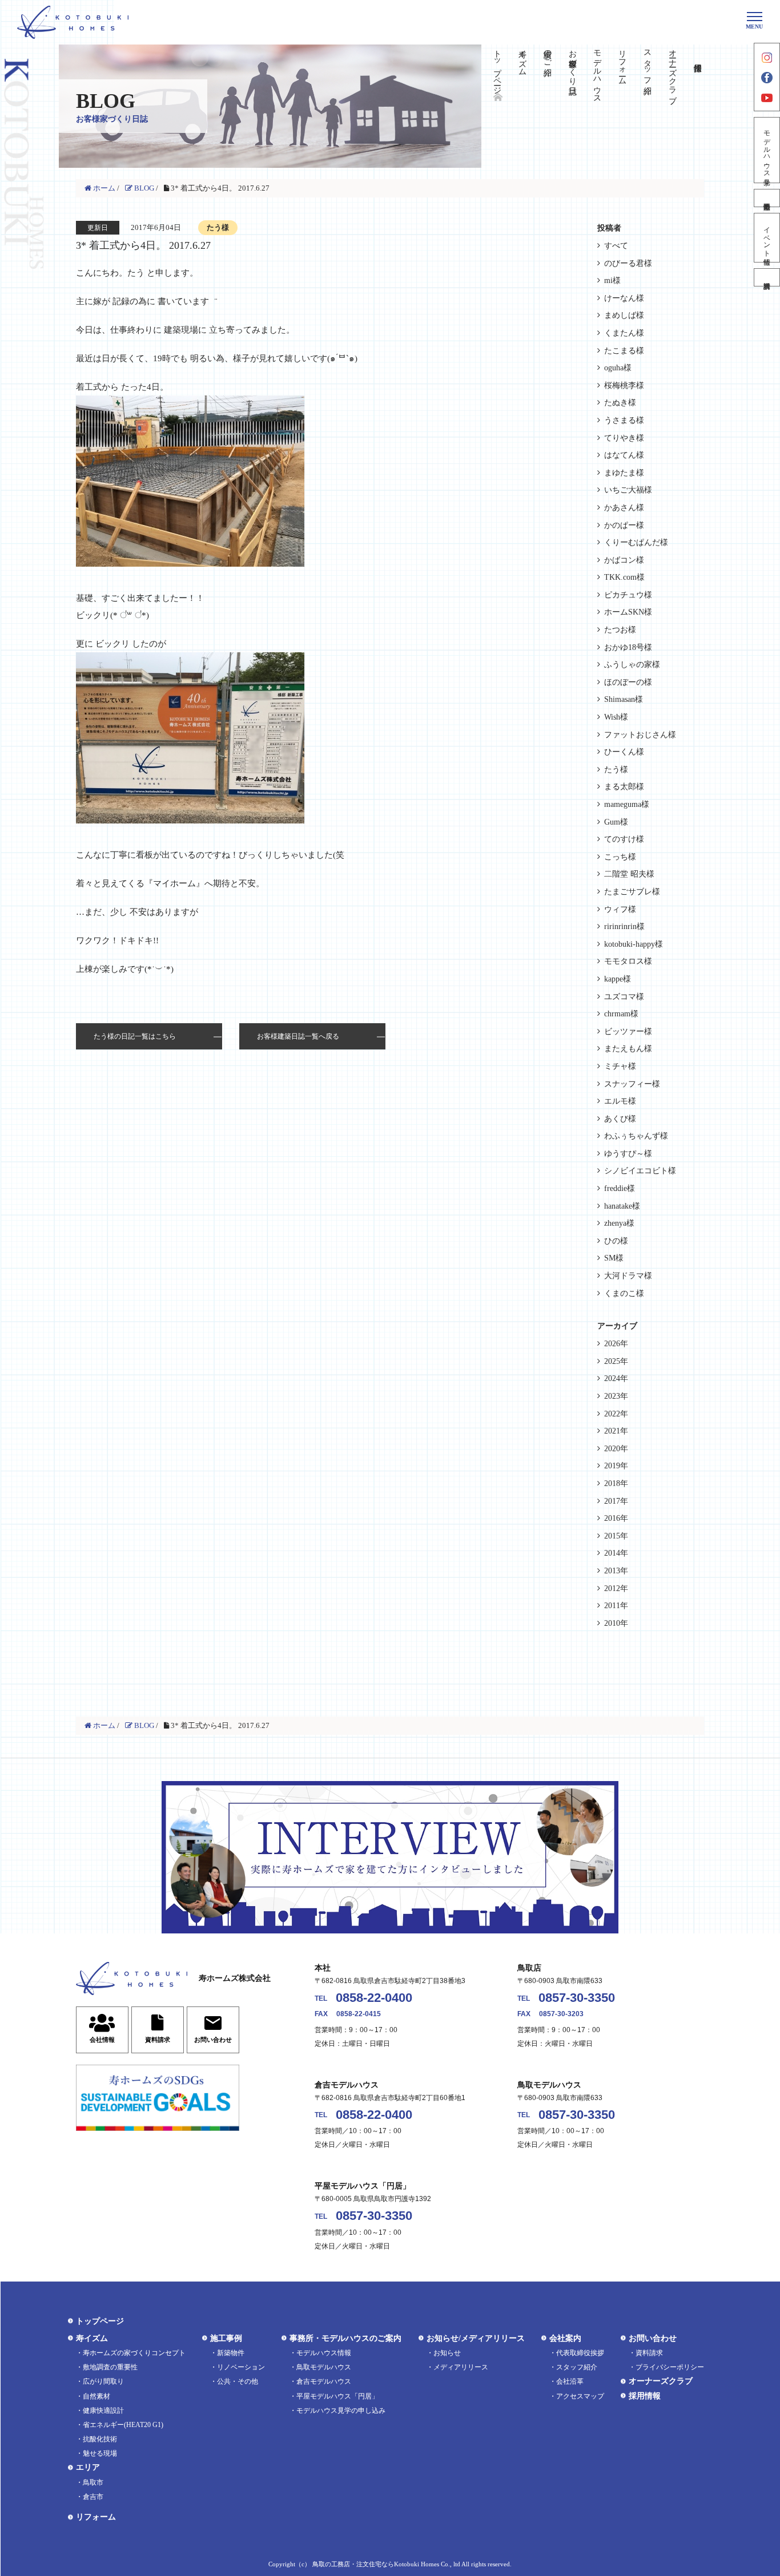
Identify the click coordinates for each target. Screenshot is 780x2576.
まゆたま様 (624, 473)
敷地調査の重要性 (110, 2367)
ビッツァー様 (628, 1031)
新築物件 (231, 2353)
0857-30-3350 (577, 1998)
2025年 (616, 1361)
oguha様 (618, 368)
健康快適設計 (103, 2411)
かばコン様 (624, 560)
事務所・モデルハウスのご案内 (345, 2338)
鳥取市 (93, 2482)
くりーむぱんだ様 (636, 542)
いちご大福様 (628, 490)
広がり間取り (103, 2381)
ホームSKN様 (628, 612)
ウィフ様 (620, 909)
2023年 (616, 1396)
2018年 (616, 1483)
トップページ (498, 67)
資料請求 (767, 277)
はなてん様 (624, 455)
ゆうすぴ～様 (628, 1154)
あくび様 (620, 1119)
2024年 (616, 1378)
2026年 (616, 1344)
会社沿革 (570, 2381)
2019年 (616, 1466)
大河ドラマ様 (628, 1276)
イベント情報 (767, 238)
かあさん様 (624, 508)
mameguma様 (627, 804)
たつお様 (620, 630)
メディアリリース (461, 2367)
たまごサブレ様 (632, 892)
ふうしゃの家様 (632, 665)
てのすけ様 (624, 839)
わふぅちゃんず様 (636, 1136)
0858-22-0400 (374, 1998)
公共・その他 (238, 2381)
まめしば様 (624, 315)
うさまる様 (624, 420)
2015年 (616, 1536)
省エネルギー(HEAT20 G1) (123, 2425)
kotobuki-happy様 (634, 944)
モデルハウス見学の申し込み (341, 2411)
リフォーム (623, 63)
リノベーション (241, 2367)
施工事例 (226, 2338)
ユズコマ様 (624, 997)
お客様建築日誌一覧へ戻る (298, 1036)
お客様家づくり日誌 (572, 63)
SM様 (614, 1258)
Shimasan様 (624, 699)
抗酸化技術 (100, 2439)
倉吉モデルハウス (324, 2381)
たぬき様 (620, 403)
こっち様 (620, 857)
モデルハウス (598, 72)
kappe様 (618, 979)
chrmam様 (621, 1014)
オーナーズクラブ (672, 72)
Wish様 (616, 717)
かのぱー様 (624, 525)
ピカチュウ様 (628, 595)
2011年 (616, 1606)
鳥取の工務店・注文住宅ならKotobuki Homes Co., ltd (386, 2564)
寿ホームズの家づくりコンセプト (134, 2353)
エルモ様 (620, 1101)
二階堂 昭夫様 (629, 874)
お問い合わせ (653, 2338)
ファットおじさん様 (640, 735)
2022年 (616, 1414)
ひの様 (616, 1241)
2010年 (616, 1623)
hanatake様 (622, 1206)
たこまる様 (624, 351)
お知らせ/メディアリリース (476, 2338)
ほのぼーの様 (628, 682)
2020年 (616, 1449)
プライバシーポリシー (670, 2367)
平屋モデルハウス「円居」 (337, 2396)
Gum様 (616, 822)
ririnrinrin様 (624, 926)
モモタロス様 (628, 961)
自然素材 (97, 2396)
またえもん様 (628, 1049)
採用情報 (645, 2396)
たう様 (616, 770)
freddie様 (620, 1188)
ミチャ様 (620, 1066)
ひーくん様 (624, 752)
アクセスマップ (580, 2396)
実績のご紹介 (547, 54)
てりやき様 (624, 438)
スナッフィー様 (632, 1084)
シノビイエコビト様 (640, 1171)
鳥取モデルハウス (324, 2367)
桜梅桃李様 (624, 385)
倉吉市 (93, 2497)
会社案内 (565, 2338)
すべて (616, 246)
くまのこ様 (624, 1293)
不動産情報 (767, 198)
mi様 (612, 280)
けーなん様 (624, 298)
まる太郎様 (624, 787)
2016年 (616, 1518)
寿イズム (522, 58)
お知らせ (447, 2353)
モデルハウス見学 (767, 150)
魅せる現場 (100, 2453)
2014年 (616, 1553)
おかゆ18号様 (628, 647)
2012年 (616, 1588)
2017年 (616, 1501)
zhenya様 (619, 1223)
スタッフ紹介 (647, 63)
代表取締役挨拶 (580, 2353)
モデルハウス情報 (324, 2353)
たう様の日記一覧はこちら (135, 1036)
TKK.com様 (624, 577)
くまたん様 (624, 333)
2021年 (616, 1431)
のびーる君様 (628, 263)
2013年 (616, 1571)
